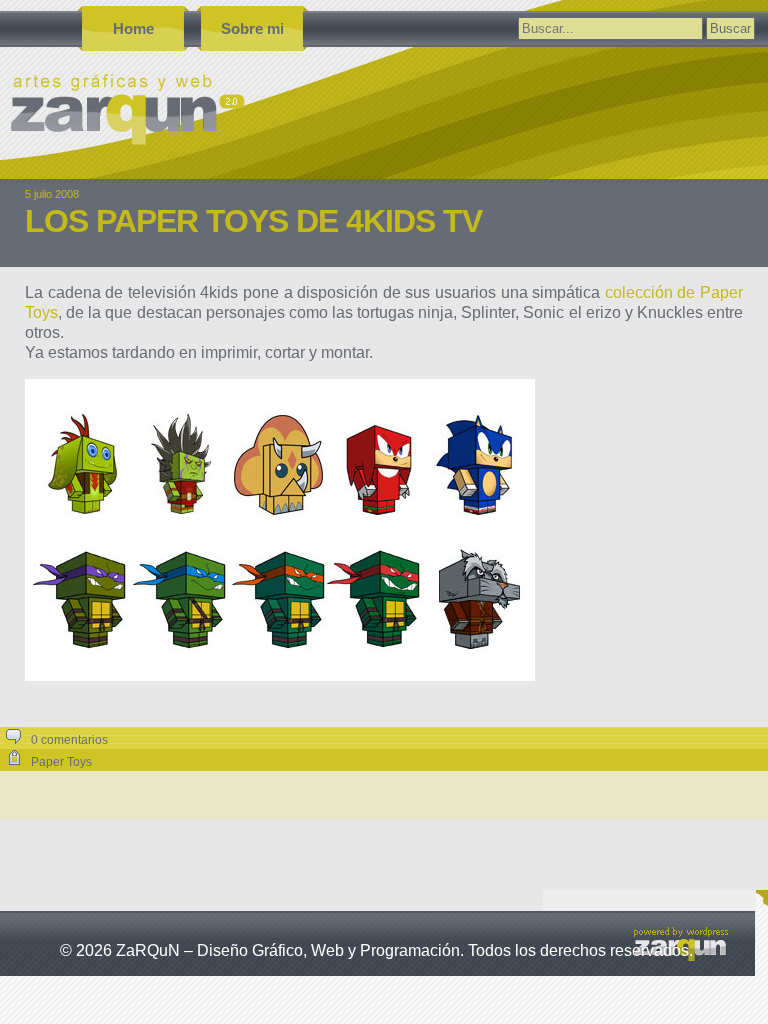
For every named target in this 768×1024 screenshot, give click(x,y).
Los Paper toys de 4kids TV (253, 221)
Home (133, 28)
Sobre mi (252, 28)
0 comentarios (69, 740)
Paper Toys (61, 762)
